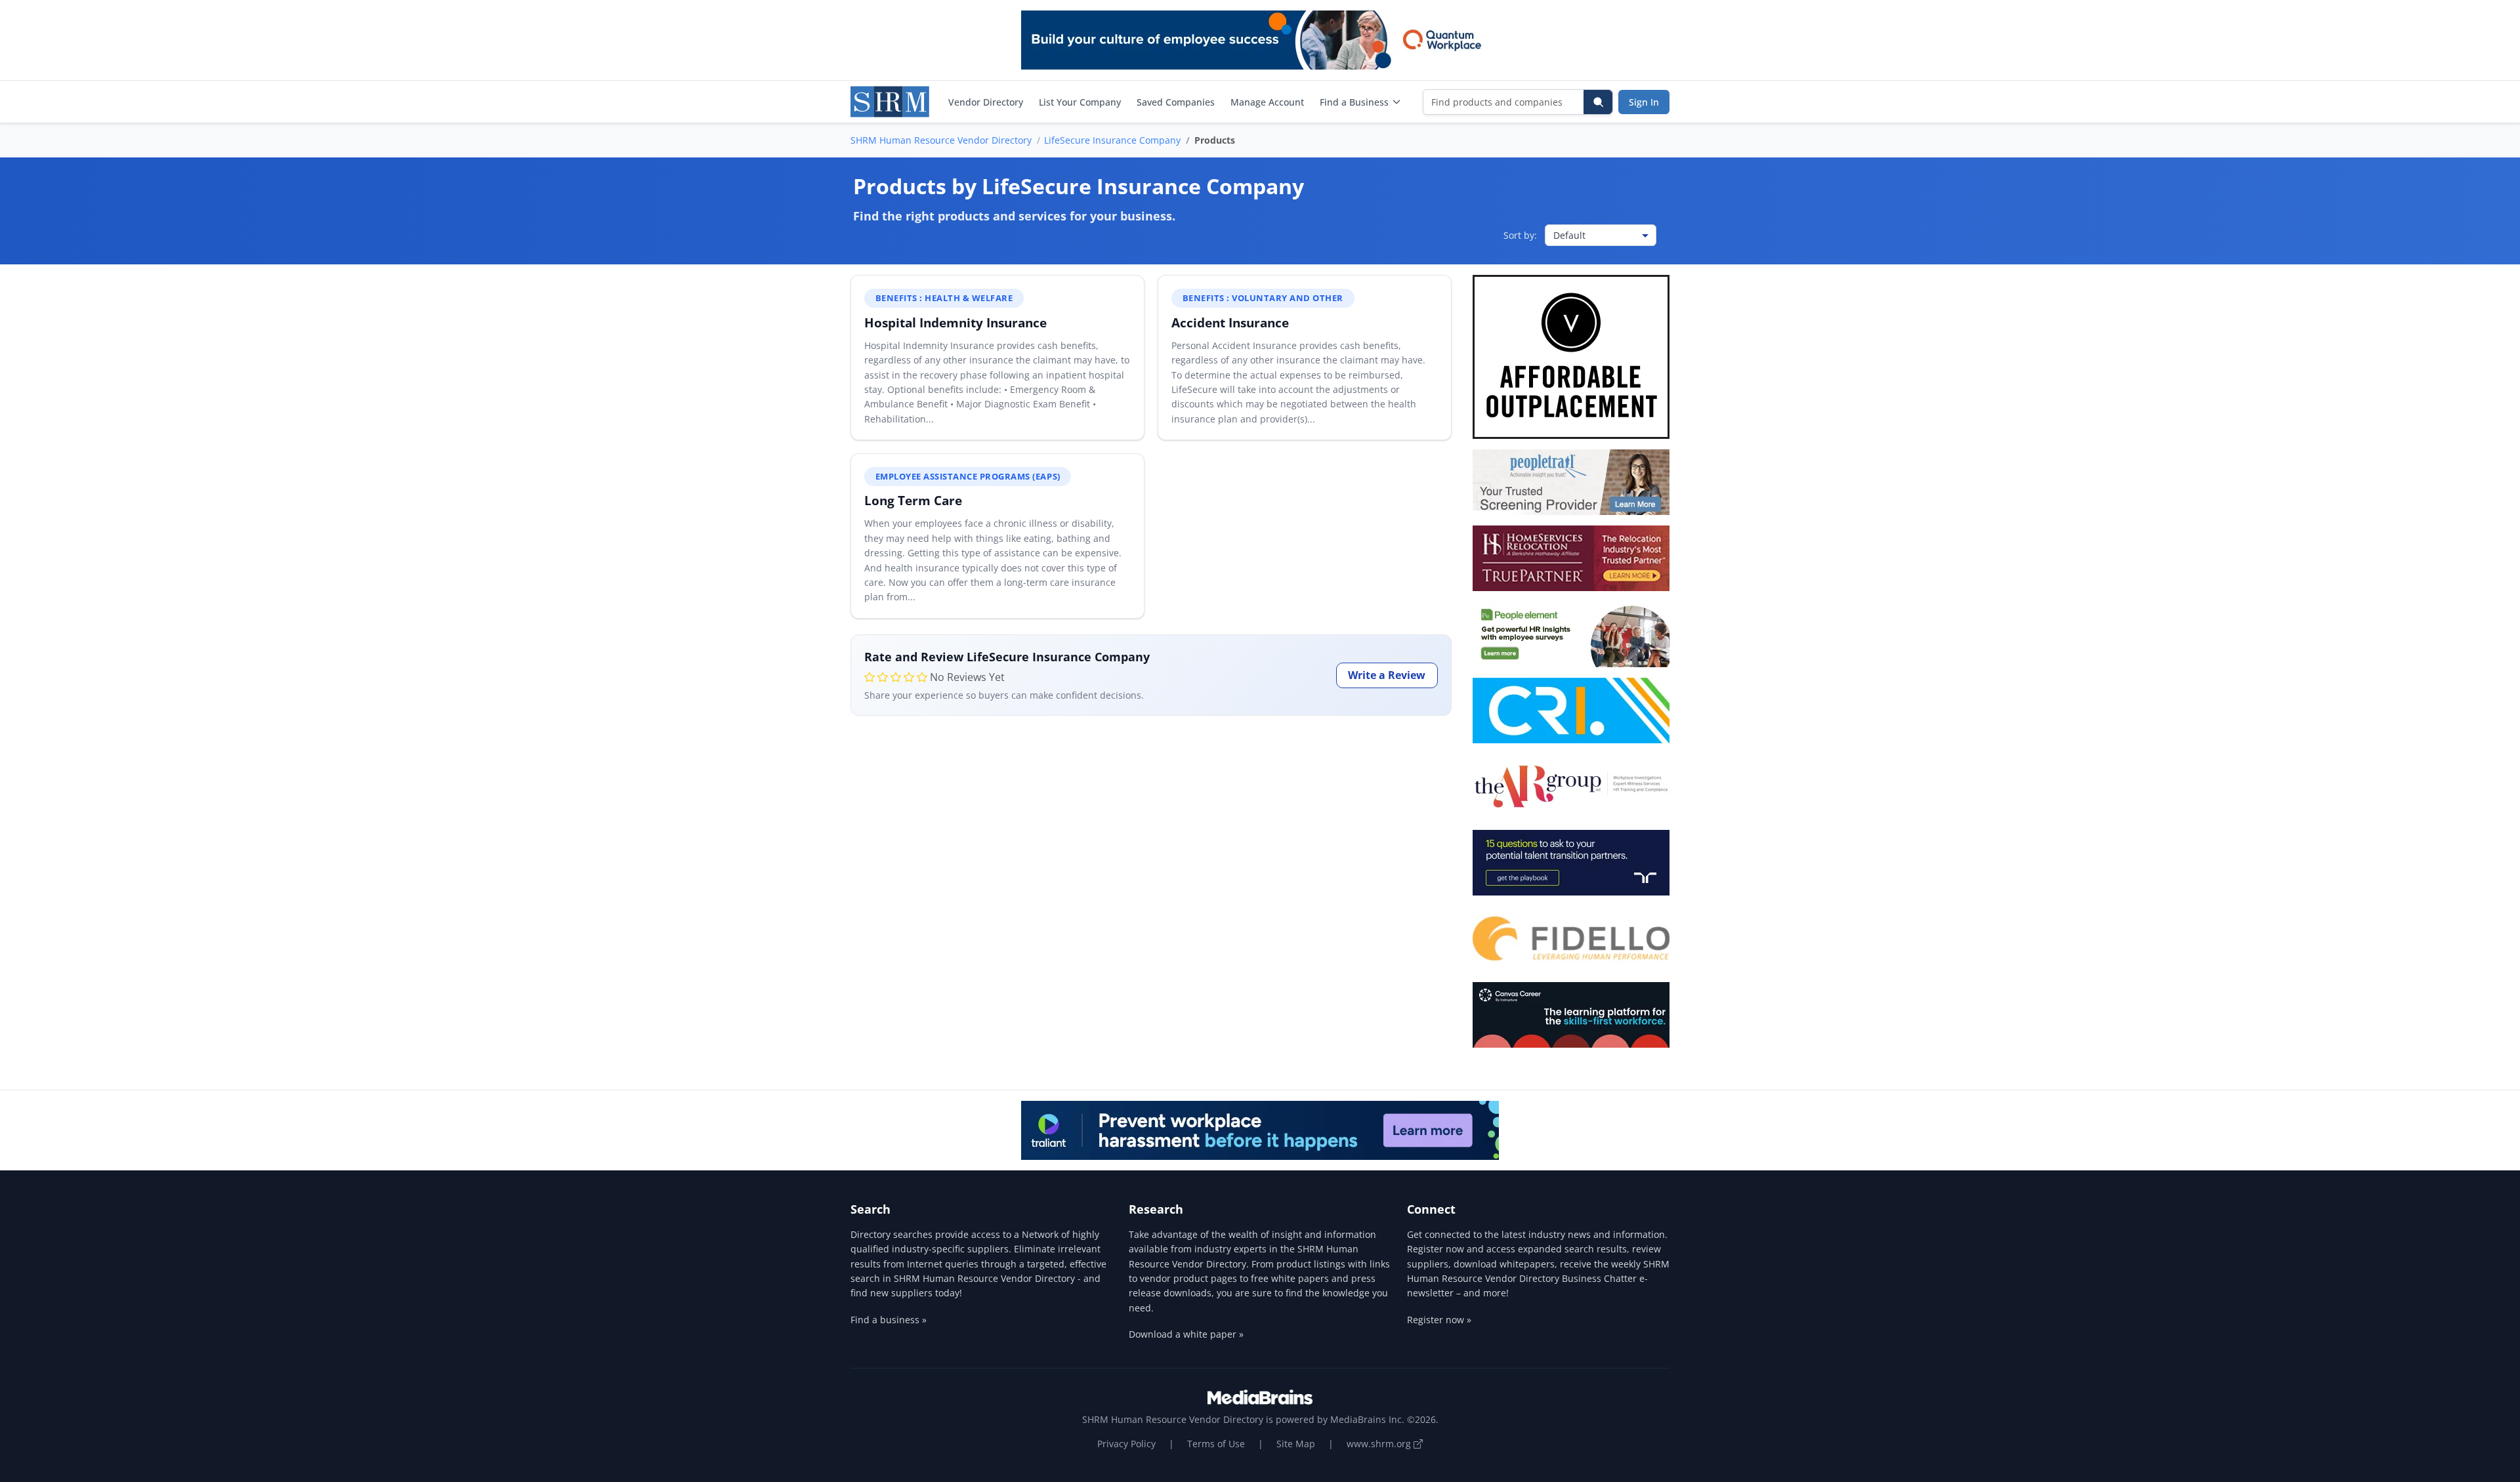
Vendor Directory (986, 102)
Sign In (1644, 102)
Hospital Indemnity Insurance (955, 322)
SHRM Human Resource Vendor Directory (941, 140)
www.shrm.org (1380, 1444)
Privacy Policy (1126, 1444)
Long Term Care (913, 500)
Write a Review (1387, 675)
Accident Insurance (1230, 322)
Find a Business (1354, 102)
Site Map (1296, 1444)
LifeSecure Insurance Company (1112, 140)
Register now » (1439, 1320)
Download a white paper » (1186, 1334)
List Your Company (1080, 102)
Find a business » (889, 1320)
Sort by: (1520, 235)
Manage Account (1267, 102)
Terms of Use (1216, 1444)
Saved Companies (1176, 102)
